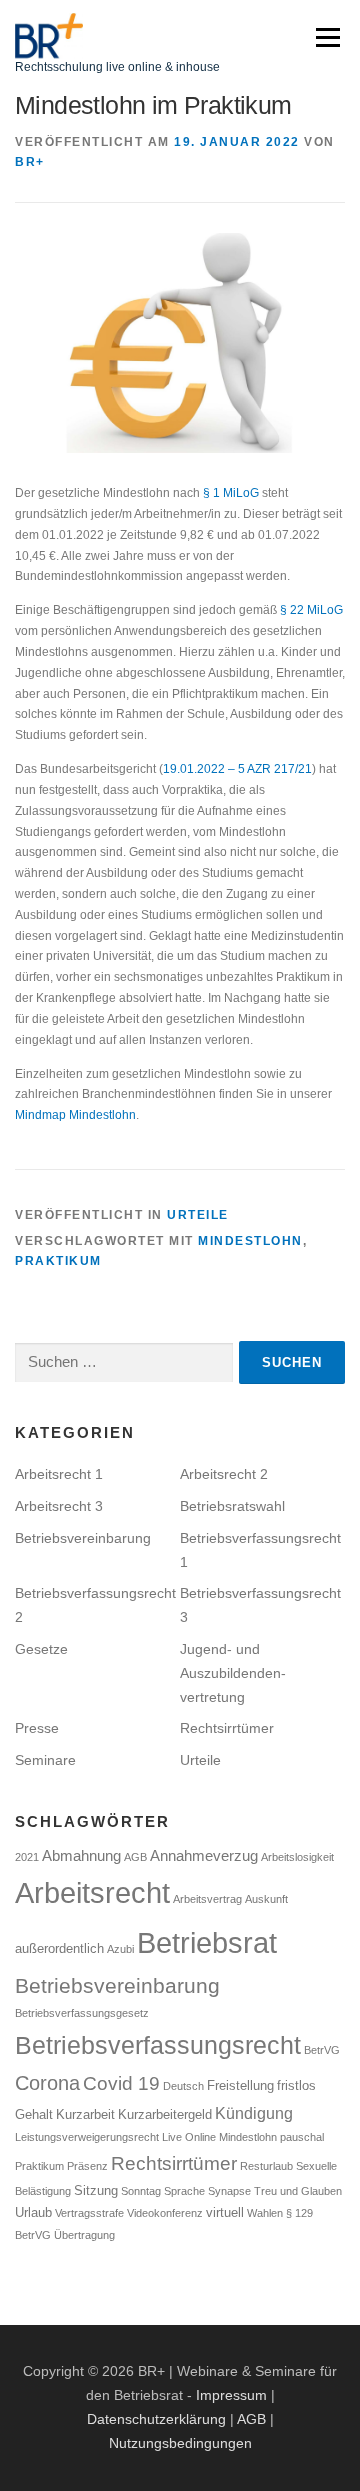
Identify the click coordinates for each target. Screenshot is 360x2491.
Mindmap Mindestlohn (75, 1115)
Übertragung (84, 2235)
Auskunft (266, 1899)
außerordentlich (59, 1948)
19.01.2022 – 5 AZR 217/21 (237, 769)
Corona (47, 2083)
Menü (325, 37)
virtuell (225, 2212)
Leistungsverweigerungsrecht (87, 2137)
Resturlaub (266, 2166)
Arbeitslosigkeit (297, 1857)
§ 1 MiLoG (231, 493)
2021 (27, 1857)
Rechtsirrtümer (227, 1728)
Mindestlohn (250, 1241)
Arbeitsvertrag (207, 1899)
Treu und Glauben (298, 2191)
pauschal (302, 2137)
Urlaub (33, 2212)
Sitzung (96, 2190)
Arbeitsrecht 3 (59, 1506)
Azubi (120, 1949)
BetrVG (322, 2050)
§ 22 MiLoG (311, 610)
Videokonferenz (165, 2213)
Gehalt (34, 2114)
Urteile (198, 1215)
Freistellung (240, 2085)
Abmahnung (81, 1856)
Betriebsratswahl (232, 1506)
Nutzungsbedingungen (180, 2443)
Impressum (231, 2395)
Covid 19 (121, 2083)
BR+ (30, 162)
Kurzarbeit (85, 2114)
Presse (37, 1728)
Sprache (184, 2191)
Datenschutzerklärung (156, 2419)
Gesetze (41, 1649)
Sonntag (141, 2191)
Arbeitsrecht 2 (224, 1474)
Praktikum (58, 1261)
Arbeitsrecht (92, 1893)
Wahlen (265, 2213)
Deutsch (183, 2086)
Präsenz (87, 2166)
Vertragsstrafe (89, 2213)
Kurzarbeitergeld (165, 2114)
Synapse (229, 2191)
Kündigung (254, 2113)
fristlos (296, 2085)
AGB (135, 1857)
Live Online (189, 2137)
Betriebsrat (207, 1942)
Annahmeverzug (204, 1856)
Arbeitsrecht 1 (59, 1474)
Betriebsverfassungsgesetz (82, 2013)
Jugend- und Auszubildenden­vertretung (233, 1673)
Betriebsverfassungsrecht (158, 2045)
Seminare (45, 1760)
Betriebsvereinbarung (83, 1538)
